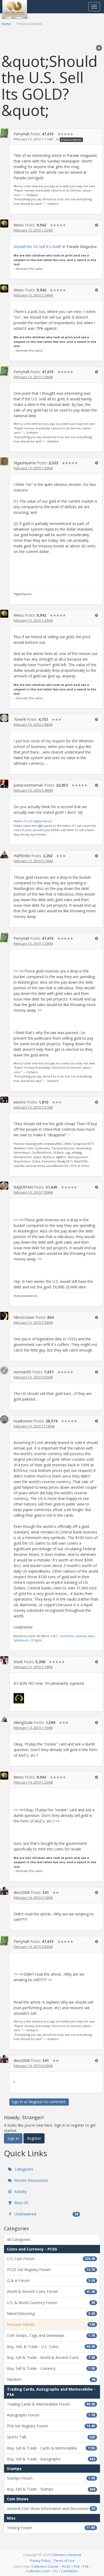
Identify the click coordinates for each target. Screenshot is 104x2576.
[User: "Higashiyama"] (4, 461)
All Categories (19, 2239)
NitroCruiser (24, 1317)
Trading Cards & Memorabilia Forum (51, 2404)
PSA (77, 2566)
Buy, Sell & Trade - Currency (51, 2368)
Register (36, 2102)
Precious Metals (71, 139)
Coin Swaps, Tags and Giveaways (51, 2335)
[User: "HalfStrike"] (4, 854)
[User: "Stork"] (4, 1660)
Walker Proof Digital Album (33, 821)
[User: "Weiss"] (4, 223)
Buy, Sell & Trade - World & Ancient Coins (51, 2357)
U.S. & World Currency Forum (51, 2303)
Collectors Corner (45, 2566)
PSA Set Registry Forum (51, 2426)
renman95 (22, 1372)
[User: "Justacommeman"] (4, 784)
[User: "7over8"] (4, 718)
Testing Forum (51, 2528)
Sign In (17, 2102)
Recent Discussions (31, 2180)
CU (55, 2571)
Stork (18, 1662)
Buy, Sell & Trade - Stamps (51, 2489)
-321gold (36, 1640)
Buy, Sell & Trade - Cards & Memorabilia (51, 2448)
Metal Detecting (51, 2313)
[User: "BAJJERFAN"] (4, 1186)
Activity (20, 2192)
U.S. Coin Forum (51, 2259)
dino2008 (22, 1892)
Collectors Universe (66, 2555)
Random (51, 2379)
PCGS (66, 2566)
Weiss (19, 225)
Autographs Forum (51, 2415)
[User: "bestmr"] (4, 1100)
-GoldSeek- (67, 1636)
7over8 (20, 719)
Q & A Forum (51, 2280)
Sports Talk (51, 2437)
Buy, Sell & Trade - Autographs (51, 2459)
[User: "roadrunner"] (4, 1419)
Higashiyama (25, 463)
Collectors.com (38, 2571)
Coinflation (69, 2571)
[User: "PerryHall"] (4, 133)
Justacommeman (28, 785)
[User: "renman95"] (4, 1370)
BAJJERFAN (23, 1187)
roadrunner (23, 1421)
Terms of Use (64, 2561)
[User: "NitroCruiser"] (4, 1316)
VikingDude (23, 1722)
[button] (99, 48)
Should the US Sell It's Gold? (38, 247)
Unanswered (46, 2214)
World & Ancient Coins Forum (51, 2291)
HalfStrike (22, 856)
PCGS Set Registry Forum (51, 2270)
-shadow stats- (85, 1636)
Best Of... (22, 2203)
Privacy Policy (40, 2561)
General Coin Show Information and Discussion (51, 2508)
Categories (23, 2169)
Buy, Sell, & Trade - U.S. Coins (51, 2347)
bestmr (20, 1102)
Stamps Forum (51, 2478)
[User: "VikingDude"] (4, 1720)
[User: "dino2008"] (4, 1891)
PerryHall (21, 134)
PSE (86, 2566)
